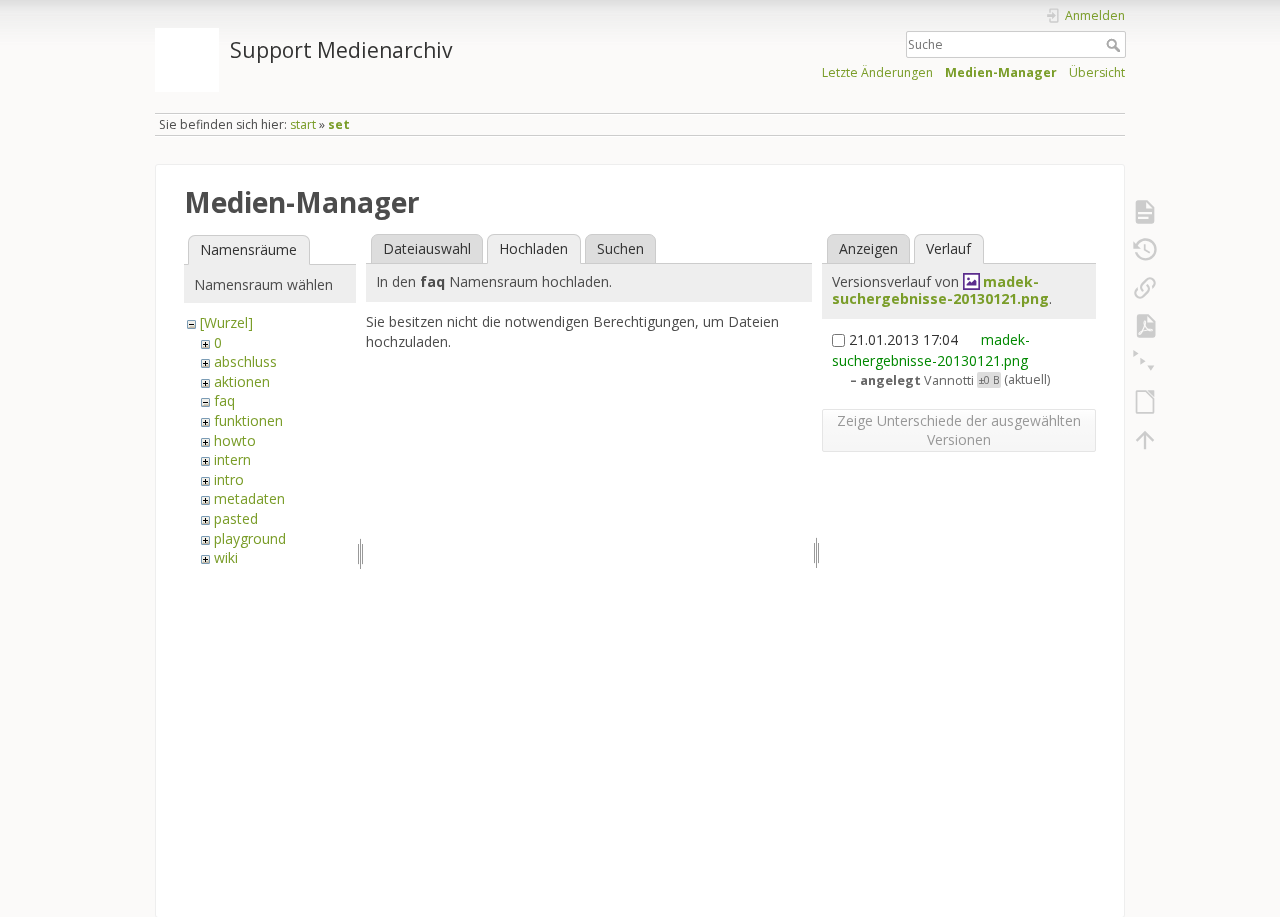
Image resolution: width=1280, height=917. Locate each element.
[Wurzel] (226, 322)
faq (224, 400)
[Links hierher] (1145, 288)
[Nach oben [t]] (1145, 440)
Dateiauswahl (427, 248)
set (339, 124)
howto (235, 440)
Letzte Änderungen (877, 72)
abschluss (245, 361)
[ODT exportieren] (1145, 402)
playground (250, 538)
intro (229, 479)
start (303, 124)
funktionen (248, 420)
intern (232, 459)
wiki (226, 557)
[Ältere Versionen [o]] (1145, 250)
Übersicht (1097, 72)
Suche (1115, 45)
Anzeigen (868, 248)
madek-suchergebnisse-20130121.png (940, 290)
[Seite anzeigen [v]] (1145, 212)
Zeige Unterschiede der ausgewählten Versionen (959, 430)
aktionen (242, 381)
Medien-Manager (1001, 72)
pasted (236, 518)
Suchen (620, 248)
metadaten (249, 498)
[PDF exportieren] (1145, 326)
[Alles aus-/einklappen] (1145, 364)
